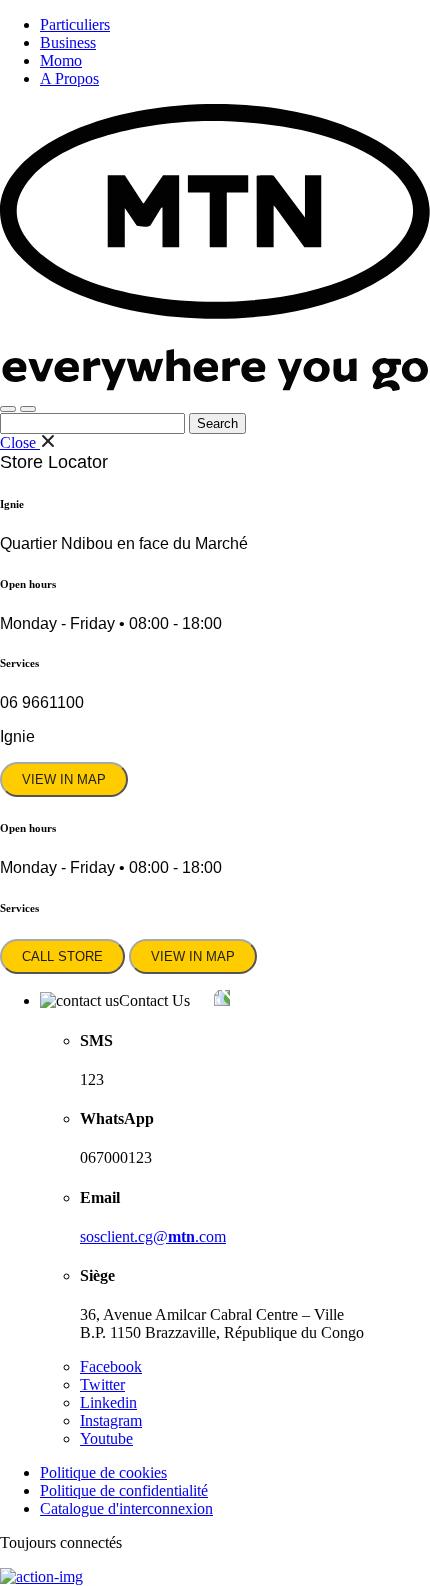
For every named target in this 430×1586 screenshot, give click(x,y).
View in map (64, 779)
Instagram (111, 1420)
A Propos (69, 78)
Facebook (111, 1366)
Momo (61, 60)
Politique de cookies (103, 1472)
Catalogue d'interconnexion (126, 1508)
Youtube (106, 1438)
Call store (62, 956)
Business (68, 42)
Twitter (102, 1384)
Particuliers (75, 24)
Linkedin (108, 1402)
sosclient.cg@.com (153, 1236)
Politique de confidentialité (124, 1490)
